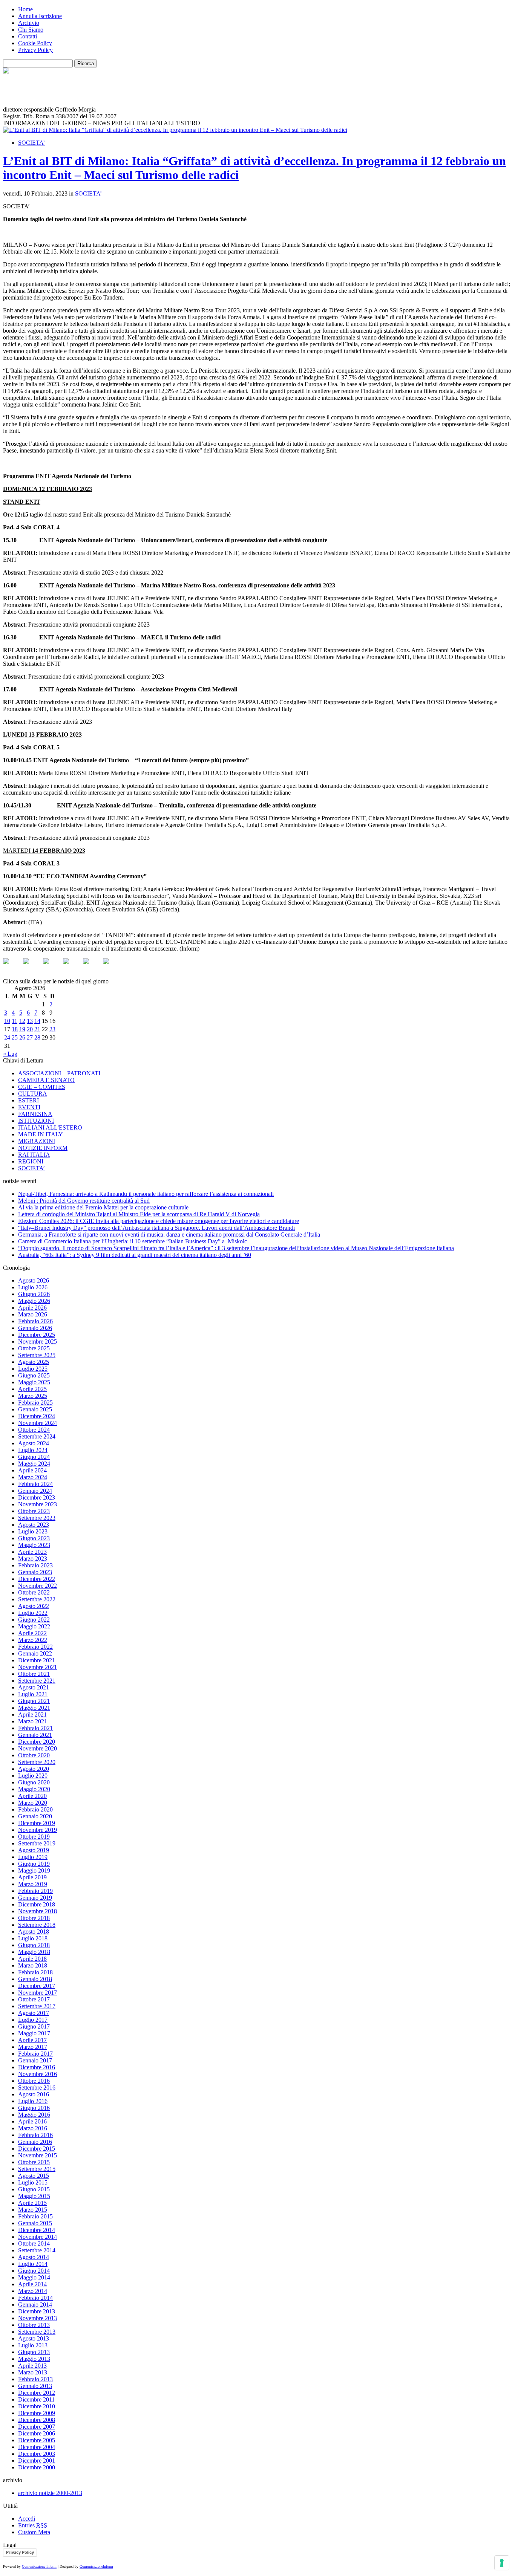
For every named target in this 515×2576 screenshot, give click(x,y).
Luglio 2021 (33, 1694)
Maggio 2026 (34, 1301)
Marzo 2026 (33, 1314)
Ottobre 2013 (34, 2325)
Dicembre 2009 (37, 2413)
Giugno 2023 (34, 1538)
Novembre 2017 (38, 1993)
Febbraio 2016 (35, 2135)
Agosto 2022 (34, 1606)
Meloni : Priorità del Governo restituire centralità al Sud (84, 1201)
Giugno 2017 (34, 2026)
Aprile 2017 (32, 2040)
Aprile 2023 (32, 1552)
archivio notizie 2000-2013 (50, 2493)
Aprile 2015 (32, 2203)
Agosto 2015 (34, 2176)
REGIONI (31, 1161)
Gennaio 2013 (35, 2386)
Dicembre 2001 (37, 2461)
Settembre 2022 (37, 1599)
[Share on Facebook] (12, 967)
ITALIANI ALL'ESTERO (50, 1127)
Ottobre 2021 (34, 1674)
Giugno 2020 (34, 1782)
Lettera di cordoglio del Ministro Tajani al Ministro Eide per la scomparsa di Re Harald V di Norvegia (139, 1214)
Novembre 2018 (38, 1911)
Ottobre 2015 (34, 2162)
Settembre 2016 (37, 2088)
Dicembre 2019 (37, 1823)
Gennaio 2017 (35, 2060)
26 (22, 1037)
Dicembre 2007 (37, 2427)
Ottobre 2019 (34, 1837)
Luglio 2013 (33, 2345)
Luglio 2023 (33, 1531)
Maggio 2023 (34, 1545)
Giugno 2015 (34, 2189)
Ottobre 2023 (34, 1511)
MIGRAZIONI (37, 1141)
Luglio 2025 (33, 1369)
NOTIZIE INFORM (43, 1148)
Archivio (29, 23)
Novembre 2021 (38, 1667)
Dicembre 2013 (37, 2311)
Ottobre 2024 (34, 1430)
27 (30, 1037)
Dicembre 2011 (36, 2399)
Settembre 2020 (37, 1762)
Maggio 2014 (34, 2277)
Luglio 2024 (33, 1450)
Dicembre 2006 (37, 2433)
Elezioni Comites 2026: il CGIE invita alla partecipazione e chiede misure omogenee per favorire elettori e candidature (159, 1221)
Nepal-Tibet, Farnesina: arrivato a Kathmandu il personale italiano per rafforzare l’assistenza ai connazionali (146, 1194)
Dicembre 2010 (37, 2406)
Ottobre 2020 (34, 1755)
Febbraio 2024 (35, 1484)
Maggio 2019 (34, 1870)
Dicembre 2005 (37, 2440)
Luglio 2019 (33, 1857)
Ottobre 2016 (34, 2081)
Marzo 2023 (33, 1559)
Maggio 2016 (34, 2115)
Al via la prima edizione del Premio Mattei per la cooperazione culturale (103, 1207)
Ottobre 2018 (34, 1918)
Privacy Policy (35, 50)
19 (22, 1029)
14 (37, 1021)
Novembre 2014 (38, 2237)
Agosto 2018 (34, 1932)
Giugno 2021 (34, 1701)
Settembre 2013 (37, 2332)
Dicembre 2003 (37, 2454)
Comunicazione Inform (39, 2566)
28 (37, 1037)
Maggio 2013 (34, 2359)
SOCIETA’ (31, 143)
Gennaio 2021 (35, 1735)
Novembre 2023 (38, 1504)
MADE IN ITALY (41, 1134)
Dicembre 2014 (37, 2230)
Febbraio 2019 (35, 1891)
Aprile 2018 (32, 1959)
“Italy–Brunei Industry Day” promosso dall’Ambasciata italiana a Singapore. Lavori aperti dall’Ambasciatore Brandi (156, 1228)
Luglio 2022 (33, 1613)
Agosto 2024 (34, 1443)
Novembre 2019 (38, 1830)
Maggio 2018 (34, 1952)
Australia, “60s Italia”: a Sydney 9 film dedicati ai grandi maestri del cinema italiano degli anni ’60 (135, 1255)
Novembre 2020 (38, 1748)
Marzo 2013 (33, 2372)
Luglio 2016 (33, 2101)
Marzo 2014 (33, 2291)
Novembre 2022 (38, 1586)
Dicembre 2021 (37, 1660)
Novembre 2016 (38, 2074)
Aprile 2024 (32, 1470)
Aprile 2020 (32, 1796)
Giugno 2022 (34, 1620)
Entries (33, 2525)
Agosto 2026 (34, 1280)
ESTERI (28, 1100)
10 (7, 1021)
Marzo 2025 (33, 1396)
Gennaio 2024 (35, 1491)
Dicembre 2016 (37, 2067)
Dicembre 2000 (37, 2467)
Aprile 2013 (32, 2366)
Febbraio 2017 (35, 2054)
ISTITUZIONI (36, 1121)
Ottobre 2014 (34, 2243)
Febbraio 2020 (35, 1809)
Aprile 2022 (32, 1633)
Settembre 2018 (37, 1925)
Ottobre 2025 (34, 1348)
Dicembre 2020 (37, 1742)
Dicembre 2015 (37, 2149)
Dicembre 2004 (37, 2447)
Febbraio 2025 (35, 1403)
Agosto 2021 (34, 1687)
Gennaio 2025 (35, 1409)
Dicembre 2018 (37, 1904)
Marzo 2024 (33, 1477)
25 (15, 1037)
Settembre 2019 (37, 1843)
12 (22, 1021)
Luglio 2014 (33, 2264)
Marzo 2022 (33, 1640)
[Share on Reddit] (52, 967)
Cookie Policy (35, 43)
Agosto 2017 (34, 2013)
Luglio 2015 (33, 2182)
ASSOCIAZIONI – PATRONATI (59, 1073)
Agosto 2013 (34, 2338)
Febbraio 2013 (35, 2379)
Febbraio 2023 (35, 1565)
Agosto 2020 (34, 1769)
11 (15, 1021)
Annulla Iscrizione (40, 16)
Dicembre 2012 (37, 2393)
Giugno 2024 (34, 1457)
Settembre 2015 (37, 2169)
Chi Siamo (31, 30)
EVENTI (29, 1107)
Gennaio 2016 (35, 2142)
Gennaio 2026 (35, 1328)
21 (37, 1029)
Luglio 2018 (33, 1938)
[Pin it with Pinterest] (72, 967)
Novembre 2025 (38, 1342)
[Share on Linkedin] (92, 967)
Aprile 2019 (32, 1877)
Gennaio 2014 (35, 2305)
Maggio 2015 (34, 2196)
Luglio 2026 (33, 1287)
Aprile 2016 (32, 2121)
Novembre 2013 (38, 2318)
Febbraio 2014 (35, 2298)
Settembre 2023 (37, 1518)
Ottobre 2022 (34, 1592)
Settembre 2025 (37, 1355)
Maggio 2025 (34, 1382)
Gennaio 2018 (35, 1979)
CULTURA (33, 1094)
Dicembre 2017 (37, 1986)
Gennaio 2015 (35, 2223)
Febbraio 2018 (35, 1972)
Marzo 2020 (33, 1803)
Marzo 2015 (33, 2210)
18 (15, 1029)
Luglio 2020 (33, 1776)
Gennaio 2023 (35, 1572)
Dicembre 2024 (37, 1416)
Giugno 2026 (34, 1294)
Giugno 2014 (34, 2271)
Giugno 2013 (34, 2352)
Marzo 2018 (33, 1965)
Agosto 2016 (34, 2094)
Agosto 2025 (34, 1362)
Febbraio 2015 (35, 2216)
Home (25, 9)
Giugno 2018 (34, 1945)
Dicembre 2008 (37, 2420)
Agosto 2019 (34, 1850)
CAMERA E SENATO (46, 1080)
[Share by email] (112, 967)
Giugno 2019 (34, 1864)
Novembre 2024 (38, 1423)
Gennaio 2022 (35, 1653)
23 (52, 1029)
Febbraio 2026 (35, 1321)
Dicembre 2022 (37, 1579)
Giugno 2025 (34, 1375)
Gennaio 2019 (35, 1898)
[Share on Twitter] (32, 967)
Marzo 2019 (33, 1884)
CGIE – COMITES (42, 1087)
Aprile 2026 (32, 1308)
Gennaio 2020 (35, 1816)
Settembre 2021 (37, 1681)
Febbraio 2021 (35, 1728)
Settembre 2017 (37, 2006)
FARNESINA (35, 1114)
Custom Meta (34, 2532)
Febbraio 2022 (35, 1647)
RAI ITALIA (34, 1155)
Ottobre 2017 (34, 1999)
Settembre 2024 (37, 1436)
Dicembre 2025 (37, 1335)
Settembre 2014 (37, 2250)
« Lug (10, 1054)
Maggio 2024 (34, 1464)
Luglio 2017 (33, 2020)
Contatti (28, 36)
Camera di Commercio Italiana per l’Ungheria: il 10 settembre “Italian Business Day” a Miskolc (133, 1241)
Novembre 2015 (38, 2155)
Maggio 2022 (34, 1626)
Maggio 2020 (34, 1789)
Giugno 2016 (34, 2108)
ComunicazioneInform (96, 2566)
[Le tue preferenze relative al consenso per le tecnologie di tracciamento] (502, 2563)
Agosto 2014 (34, 2257)
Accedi (27, 2519)
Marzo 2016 (33, 2128)
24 (7, 1037)
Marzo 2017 (33, 2047)
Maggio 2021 (34, 1708)
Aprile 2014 (32, 2284)
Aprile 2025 (32, 1389)
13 (30, 1021)
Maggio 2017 (34, 2033)
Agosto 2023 (34, 1525)
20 (30, 1029)
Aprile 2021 (32, 1715)
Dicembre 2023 (37, 1497)
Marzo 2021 (33, 1721)
